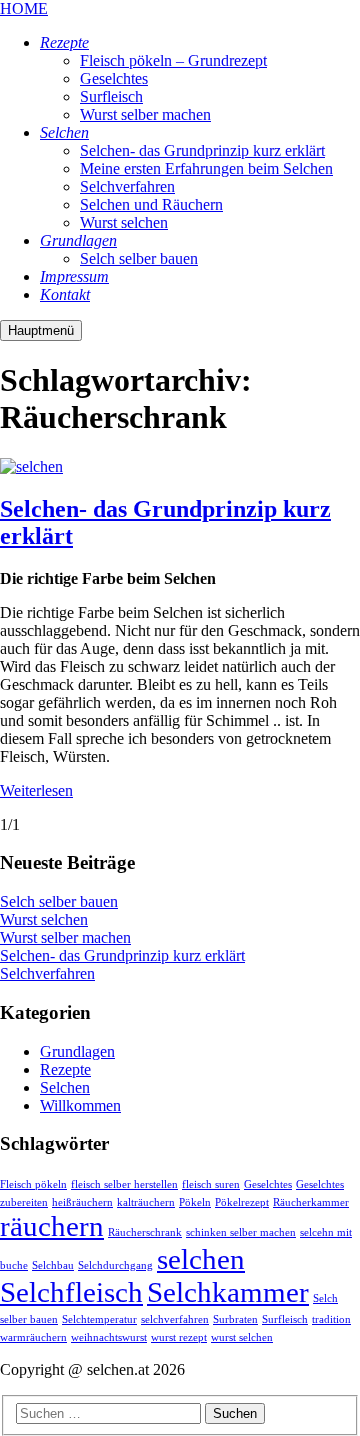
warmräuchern (33, 1337)
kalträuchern (146, 1202)
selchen (201, 1259)
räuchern (52, 1226)
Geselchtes (268, 1184)
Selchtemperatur (99, 1319)
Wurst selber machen (65, 937)
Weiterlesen (36, 790)
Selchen (65, 1087)
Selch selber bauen (59, 901)
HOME (24, 8)
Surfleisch (285, 1319)
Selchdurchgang (115, 1265)
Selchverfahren (47, 973)
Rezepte (65, 1069)
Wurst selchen (44, 919)
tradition (331, 1319)
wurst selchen (242, 1337)
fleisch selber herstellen (124, 1184)
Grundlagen (77, 1051)
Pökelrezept (242, 1202)
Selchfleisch (71, 1292)
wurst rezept (179, 1337)
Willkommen (80, 1105)
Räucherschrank (145, 1232)
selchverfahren (175, 1319)
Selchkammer (228, 1292)
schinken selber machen (241, 1232)
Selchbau (53, 1265)
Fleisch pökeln (33, 1184)
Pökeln (195, 1202)
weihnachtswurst (109, 1337)
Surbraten (235, 1319)
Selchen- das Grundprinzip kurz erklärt (122, 955)
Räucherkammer (311, 1202)
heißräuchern (82, 1202)
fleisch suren (211, 1184)
